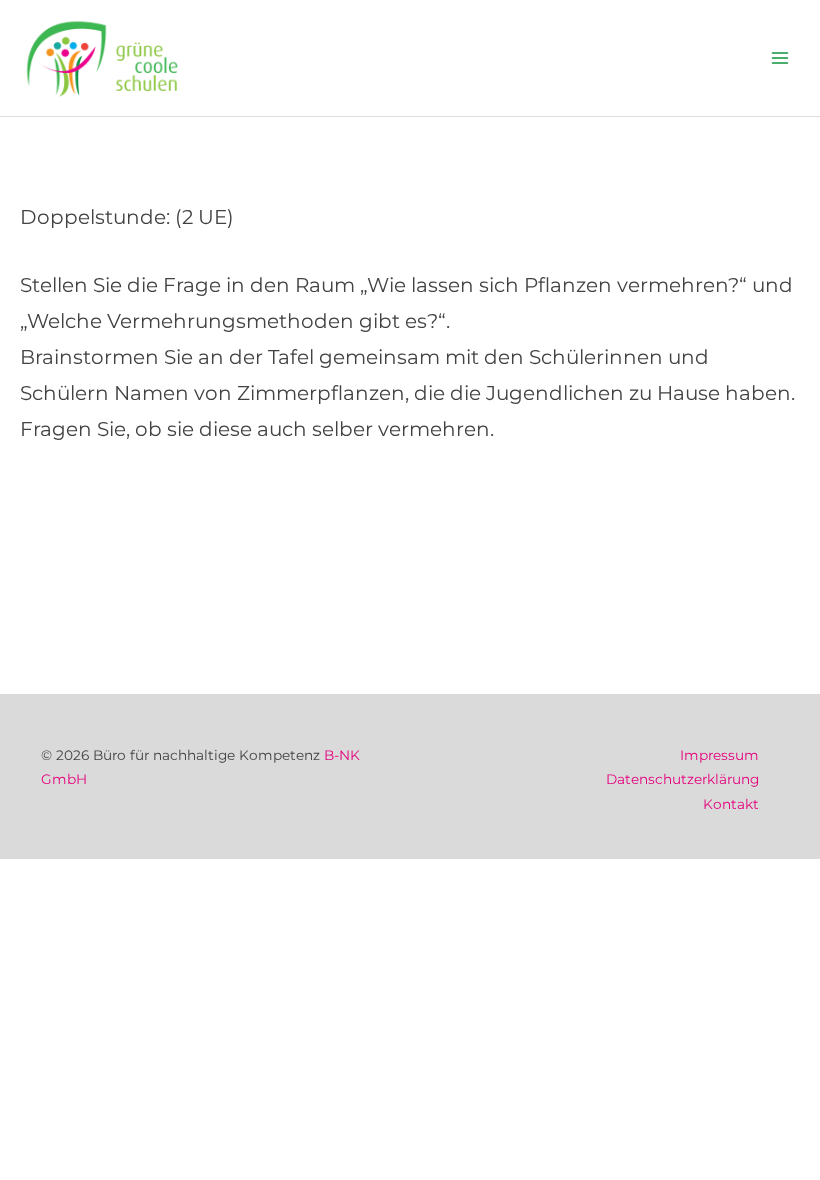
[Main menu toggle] (780, 58)
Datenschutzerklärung (682, 779)
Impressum (719, 755)
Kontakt (731, 804)
